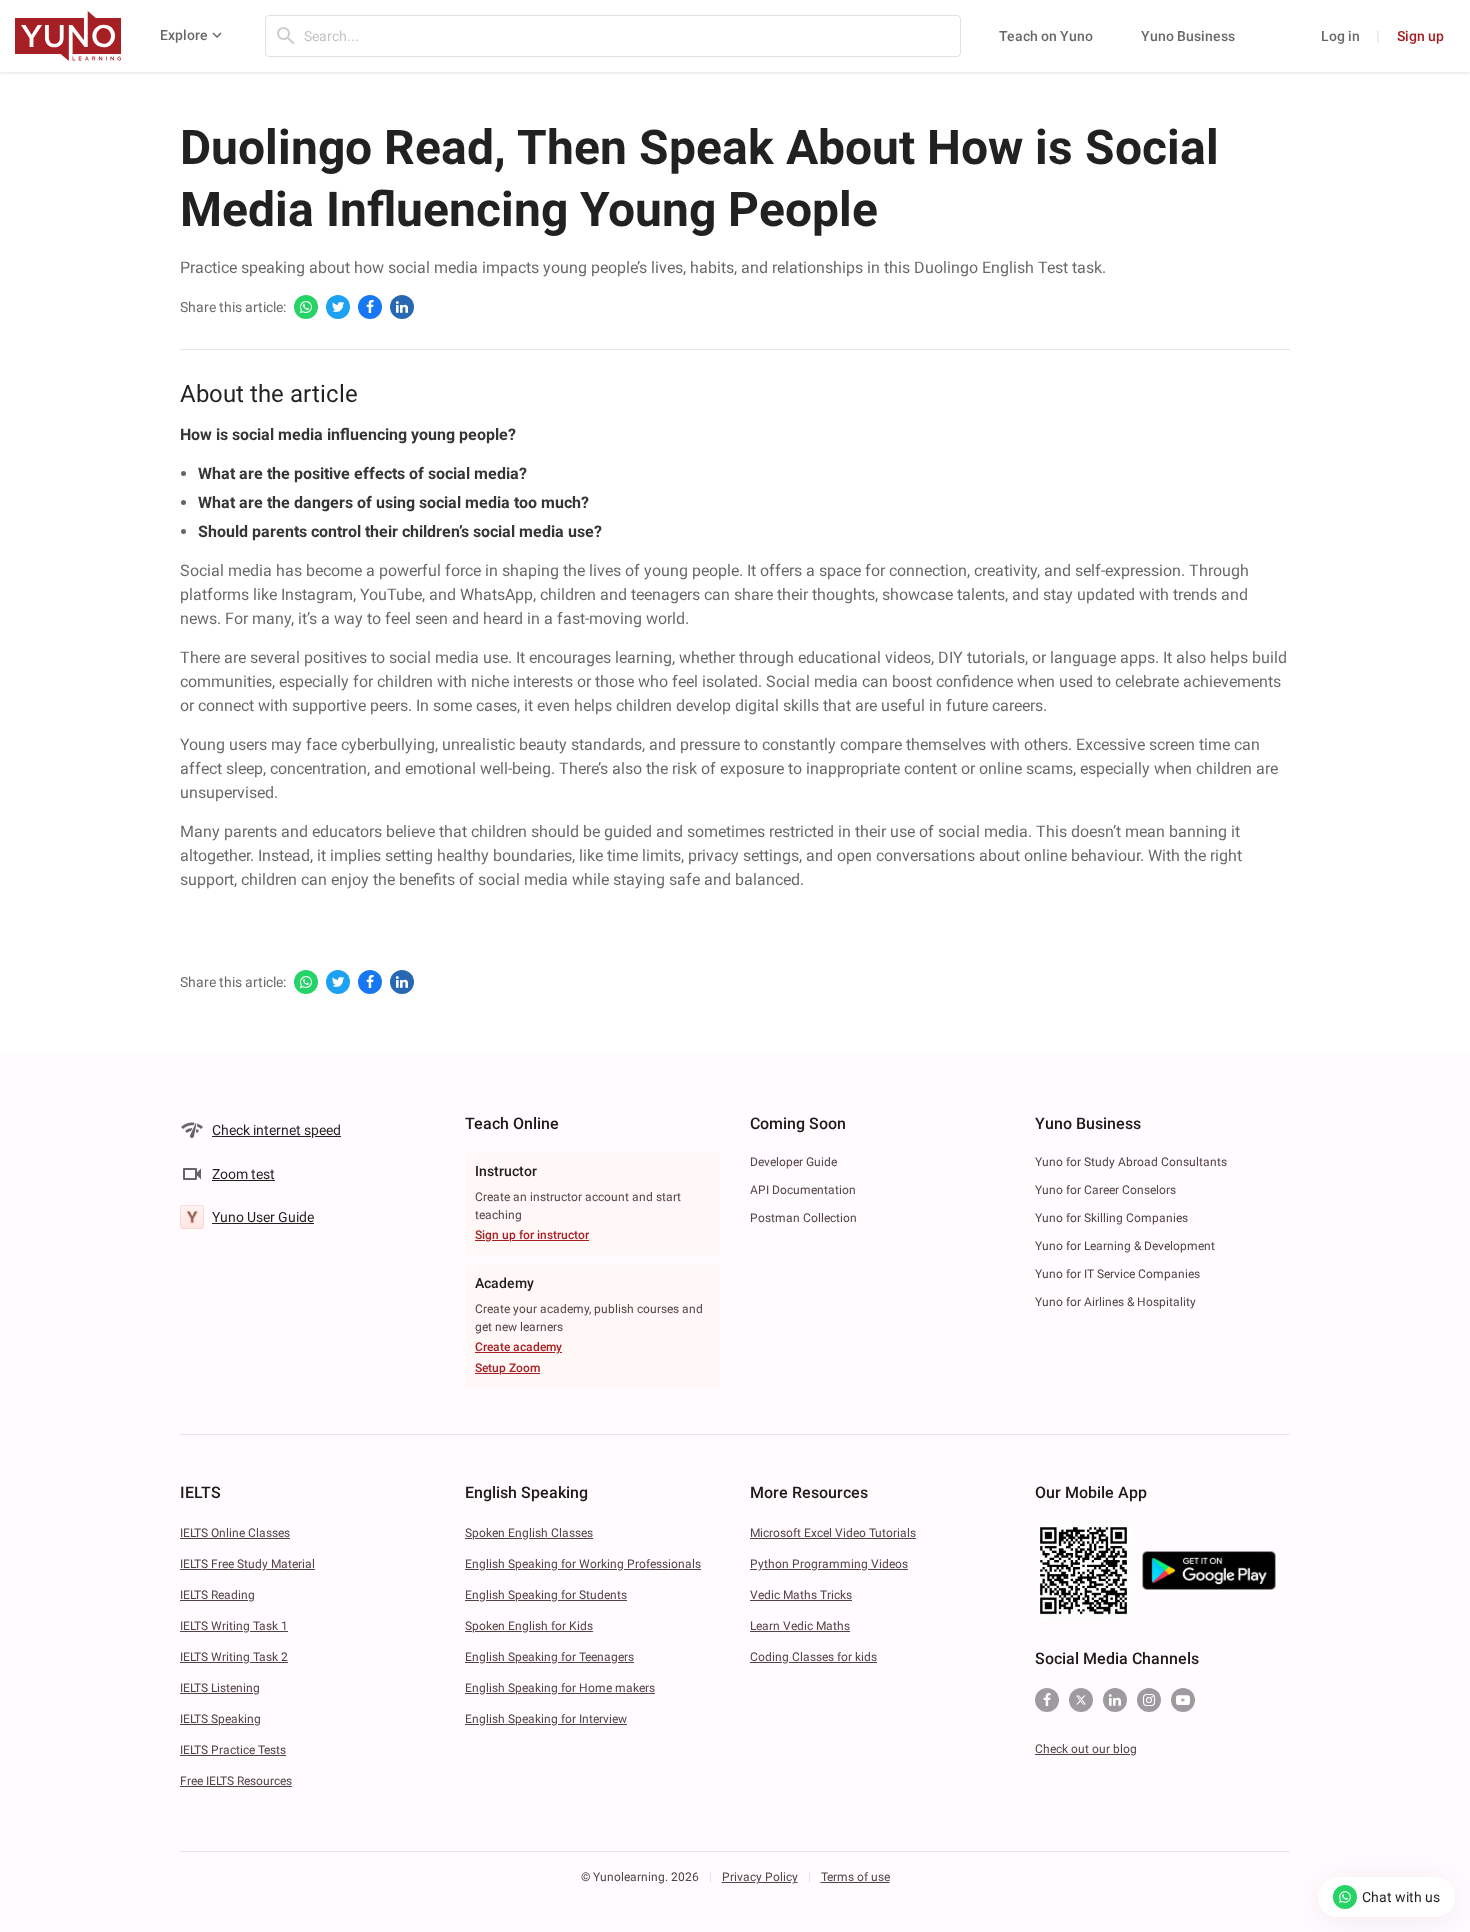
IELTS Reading (217, 1595)
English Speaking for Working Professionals (583, 1564)
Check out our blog (1086, 1749)
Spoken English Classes (529, 1533)
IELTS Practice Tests (233, 1750)
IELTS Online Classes (235, 1533)
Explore (184, 35)
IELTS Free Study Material (247, 1564)
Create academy (518, 1347)
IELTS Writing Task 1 (234, 1626)
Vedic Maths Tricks (801, 1595)
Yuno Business (1188, 36)
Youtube (1183, 1700)
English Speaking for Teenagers (549, 1657)
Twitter (1081, 1700)
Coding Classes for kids (813, 1657)
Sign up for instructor (532, 1235)
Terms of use (855, 1877)
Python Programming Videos (829, 1564)
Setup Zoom (507, 1368)
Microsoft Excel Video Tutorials (833, 1533)
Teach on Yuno (1046, 36)
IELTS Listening (220, 1688)
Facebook (1047, 1700)
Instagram (1149, 1700)
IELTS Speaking (220, 1719)
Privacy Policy (760, 1877)
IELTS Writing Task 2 (234, 1657)
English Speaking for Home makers (560, 1688)
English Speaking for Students (546, 1595)
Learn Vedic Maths (800, 1626)
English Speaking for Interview (546, 1719)
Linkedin (1115, 1700)
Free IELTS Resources (236, 1781)
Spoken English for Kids (529, 1626)
